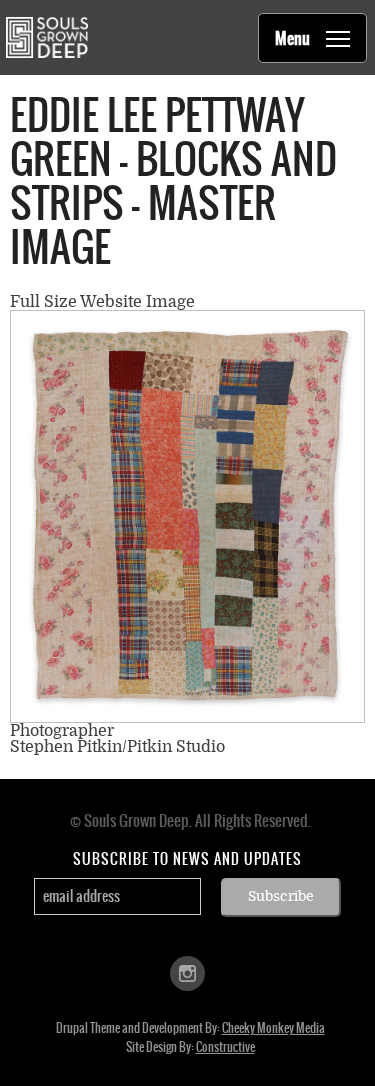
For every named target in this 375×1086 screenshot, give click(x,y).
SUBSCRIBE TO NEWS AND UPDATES (187, 859)
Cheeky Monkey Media (273, 1028)
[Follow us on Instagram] (187, 971)
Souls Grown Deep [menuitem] (46, 37)
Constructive (225, 1047)
